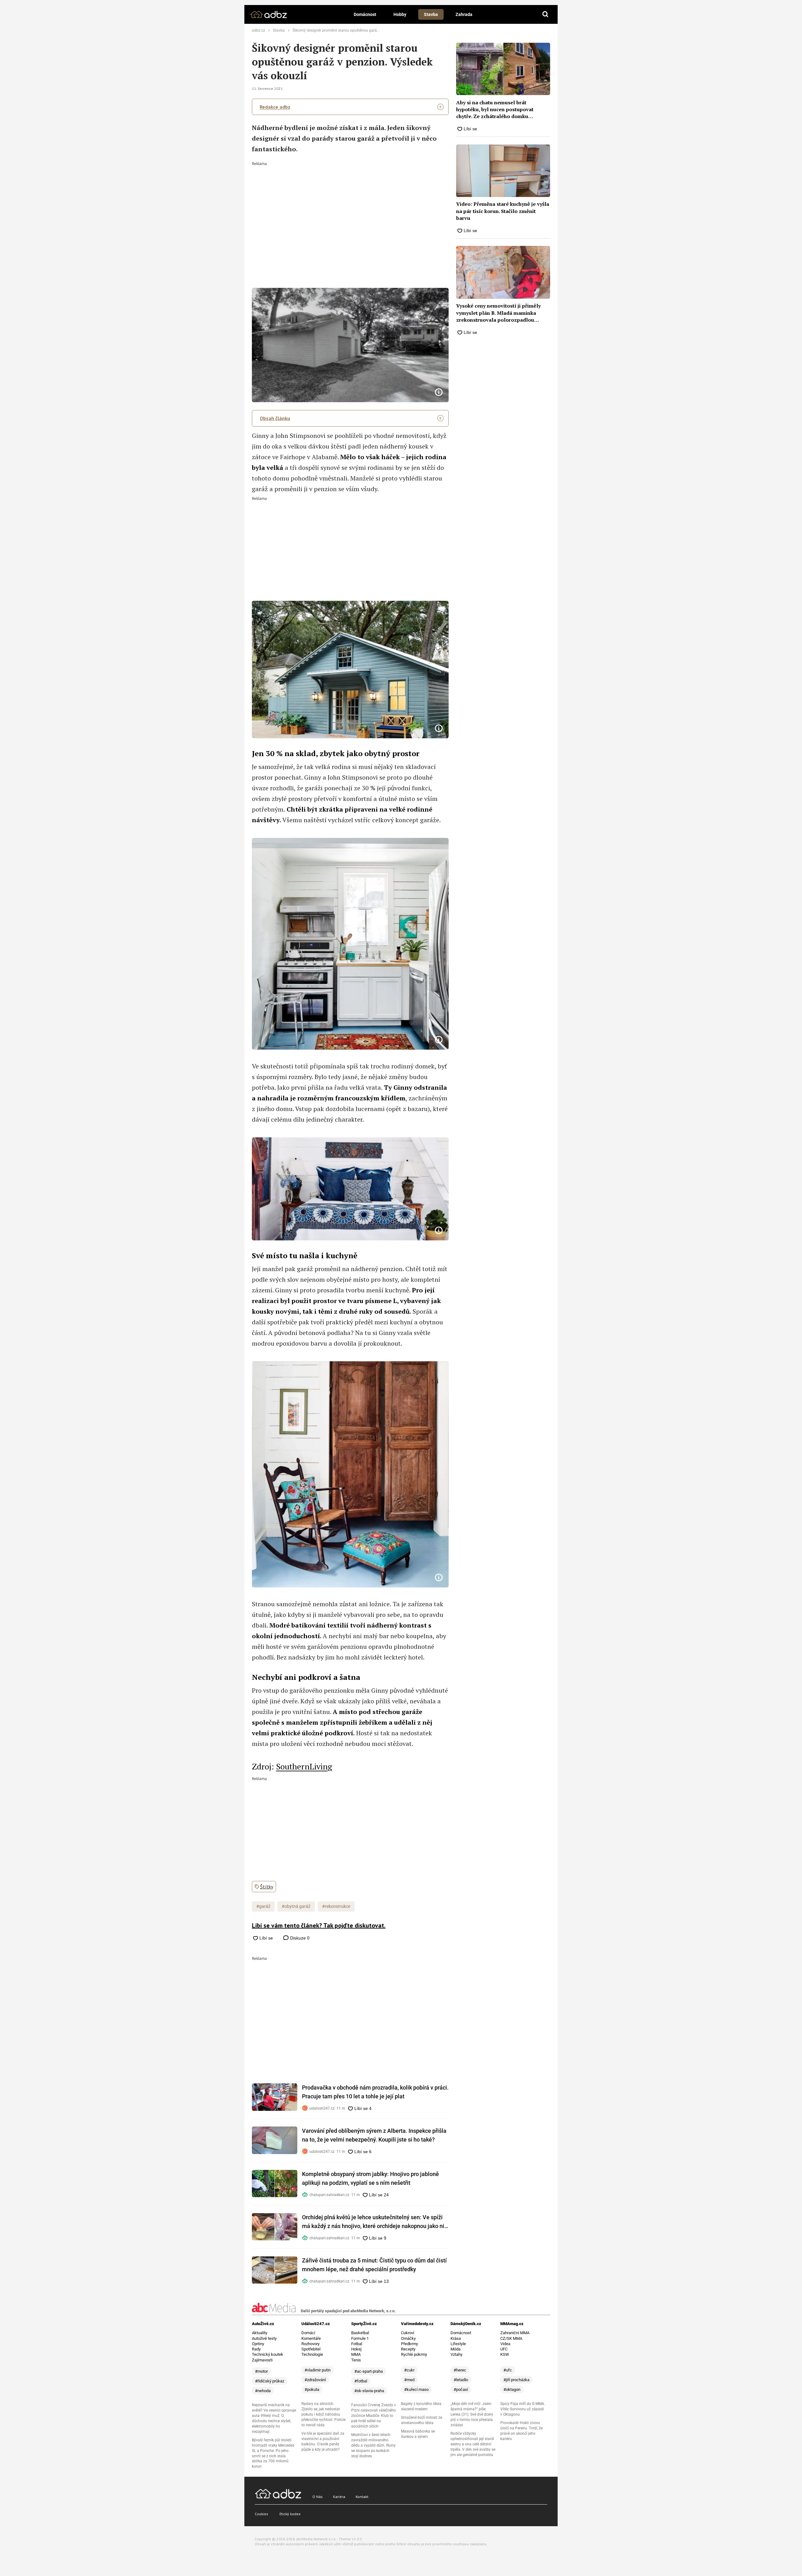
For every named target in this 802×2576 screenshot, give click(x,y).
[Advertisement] (350, 213)
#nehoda (263, 2391)
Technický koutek (268, 2354)
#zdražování (315, 2380)
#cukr (409, 2370)
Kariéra (339, 2497)
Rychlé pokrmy (414, 2354)
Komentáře (311, 2338)
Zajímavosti (262, 2360)
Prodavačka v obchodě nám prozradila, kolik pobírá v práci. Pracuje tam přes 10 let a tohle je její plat (375, 2092)
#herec (460, 2370)
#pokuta (312, 2389)
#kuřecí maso (416, 2389)
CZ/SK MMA (511, 2338)
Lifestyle (458, 2344)
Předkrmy (409, 2344)
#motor (261, 2371)
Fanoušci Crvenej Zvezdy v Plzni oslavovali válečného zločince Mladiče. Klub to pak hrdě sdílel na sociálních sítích (374, 2416)
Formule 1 (360, 2338)
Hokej (356, 2349)
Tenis (356, 2360)
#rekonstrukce (336, 1906)
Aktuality (260, 2333)
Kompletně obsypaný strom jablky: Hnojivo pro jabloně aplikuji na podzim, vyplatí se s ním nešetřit (370, 2178)
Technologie (312, 2354)
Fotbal (357, 2344)
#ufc (508, 2370)
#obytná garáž (296, 1906)
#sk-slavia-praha (369, 2391)
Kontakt (362, 2497)
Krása (456, 2338)
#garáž (263, 1906)
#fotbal (361, 2381)
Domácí (308, 2333)
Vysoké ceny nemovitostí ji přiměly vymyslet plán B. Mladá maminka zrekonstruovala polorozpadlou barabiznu (498, 313)
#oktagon (512, 2389)
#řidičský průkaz (270, 2381)
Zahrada (464, 14)
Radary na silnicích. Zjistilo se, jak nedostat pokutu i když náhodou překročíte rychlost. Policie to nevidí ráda (323, 2414)
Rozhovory (310, 2344)
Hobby (400, 14)
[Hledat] (545, 14)
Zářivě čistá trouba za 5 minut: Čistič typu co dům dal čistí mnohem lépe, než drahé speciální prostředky (374, 2265)
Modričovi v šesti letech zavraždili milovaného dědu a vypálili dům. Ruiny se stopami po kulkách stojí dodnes (373, 2445)
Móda (456, 2349)
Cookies (261, 2514)
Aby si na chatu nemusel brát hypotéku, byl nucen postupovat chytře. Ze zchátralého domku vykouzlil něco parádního (495, 109)
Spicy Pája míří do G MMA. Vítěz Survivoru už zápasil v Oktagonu (523, 2409)
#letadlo (461, 2380)
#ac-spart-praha (369, 2371)
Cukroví (408, 2333)
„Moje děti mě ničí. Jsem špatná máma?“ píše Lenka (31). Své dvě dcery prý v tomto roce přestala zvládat (472, 2414)
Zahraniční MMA (515, 2333)
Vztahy (456, 2354)
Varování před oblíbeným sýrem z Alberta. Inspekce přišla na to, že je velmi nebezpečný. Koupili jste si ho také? (374, 2135)
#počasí (461, 2389)
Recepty (408, 2349)
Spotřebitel (311, 2349)
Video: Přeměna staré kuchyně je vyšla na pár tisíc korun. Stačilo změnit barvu (503, 211)
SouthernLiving (304, 1766)
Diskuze (299, 1938)
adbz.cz (258, 30)
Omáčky (408, 2338)
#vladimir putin (318, 2370)
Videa (505, 2344)
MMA (356, 2354)
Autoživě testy (264, 2338)
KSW (505, 2354)
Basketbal (360, 2333)
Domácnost (365, 14)
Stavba (431, 14)
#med (409, 2380)
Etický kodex (290, 2514)
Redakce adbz (275, 107)
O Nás (318, 2497)
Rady (256, 2349)
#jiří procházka (516, 2380)
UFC (504, 2349)
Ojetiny (258, 2344)
